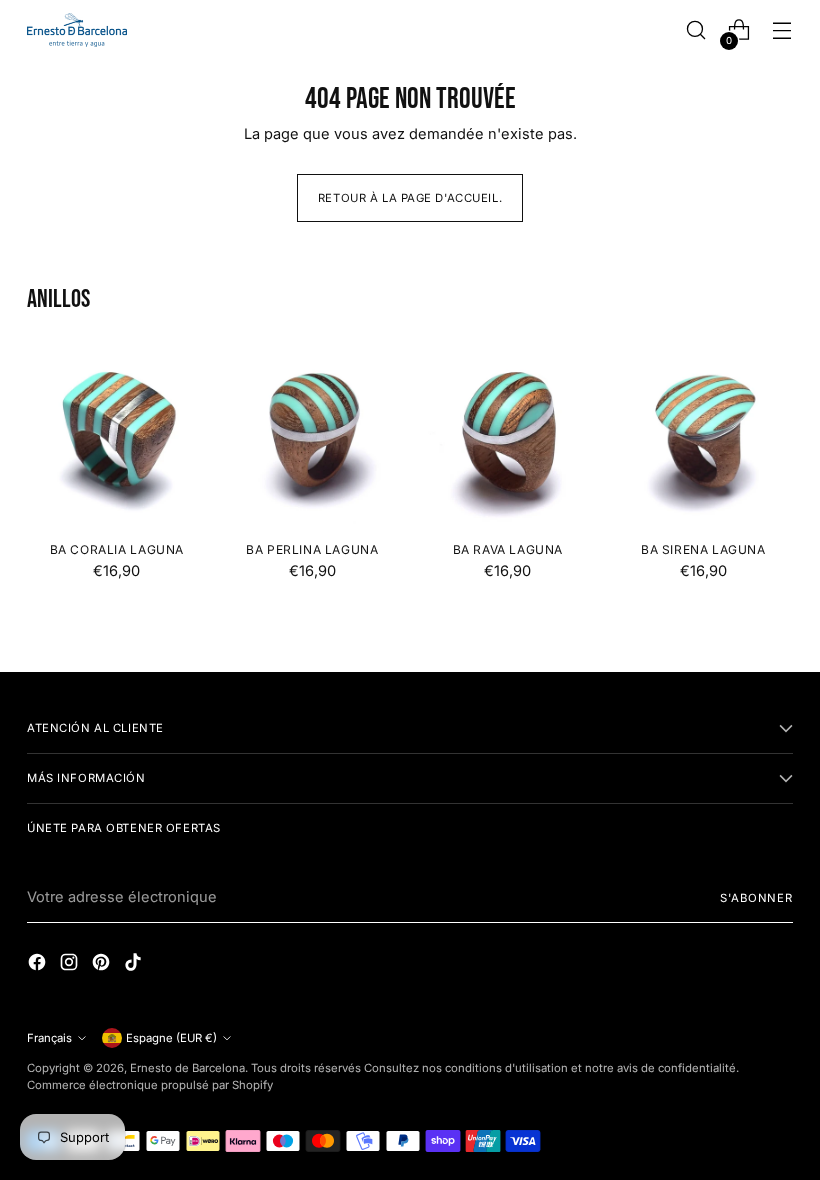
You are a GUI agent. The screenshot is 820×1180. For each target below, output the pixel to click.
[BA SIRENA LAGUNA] (704, 435)
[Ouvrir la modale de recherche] (696, 30)
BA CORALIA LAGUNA (117, 549)
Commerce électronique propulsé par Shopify (150, 1085)
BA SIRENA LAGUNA (703, 549)
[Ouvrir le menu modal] (782, 30)
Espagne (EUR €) (171, 1038)
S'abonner (756, 898)
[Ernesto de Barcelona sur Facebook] (39, 965)
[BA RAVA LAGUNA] (508, 435)
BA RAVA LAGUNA (508, 549)
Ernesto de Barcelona (187, 1068)
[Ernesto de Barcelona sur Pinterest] (103, 965)
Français (49, 1038)
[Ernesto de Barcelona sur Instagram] (71, 965)
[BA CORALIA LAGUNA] (117, 435)
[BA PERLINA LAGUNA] (313, 435)
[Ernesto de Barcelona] (77, 30)
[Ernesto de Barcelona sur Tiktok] (135, 965)
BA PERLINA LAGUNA (312, 549)
